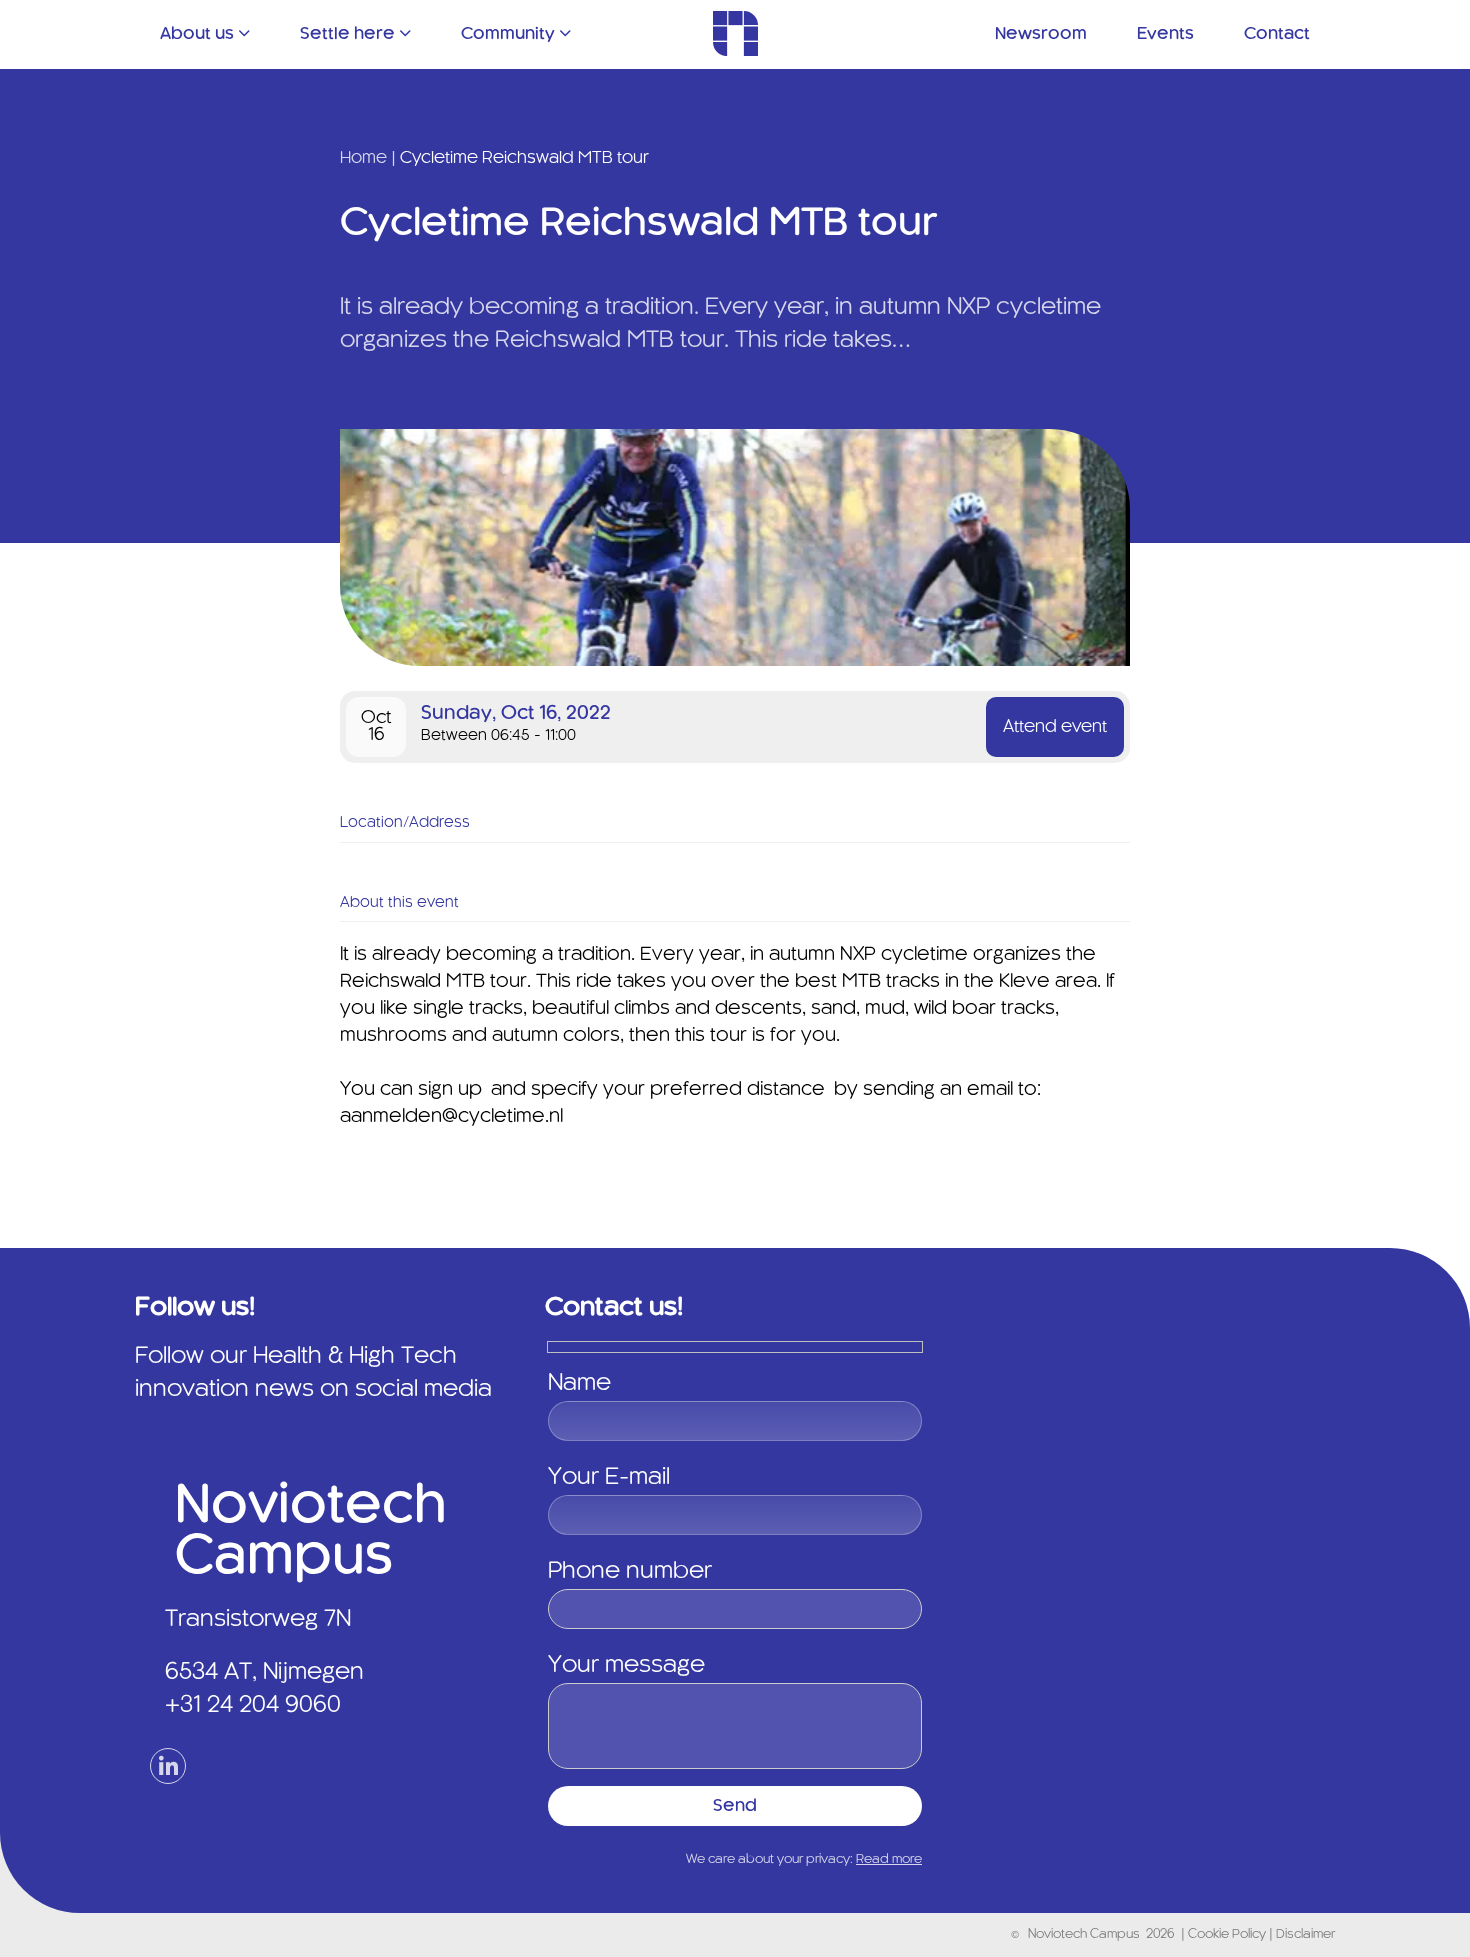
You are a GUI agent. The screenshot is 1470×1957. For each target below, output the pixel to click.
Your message (626, 1666)
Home (363, 158)
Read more (889, 1860)
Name (579, 1384)
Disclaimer (1305, 1935)
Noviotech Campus (1084, 1935)
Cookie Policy (1228, 1935)
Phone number (630, 1572)
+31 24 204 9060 (253, 1706)
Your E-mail (609, 1478)
